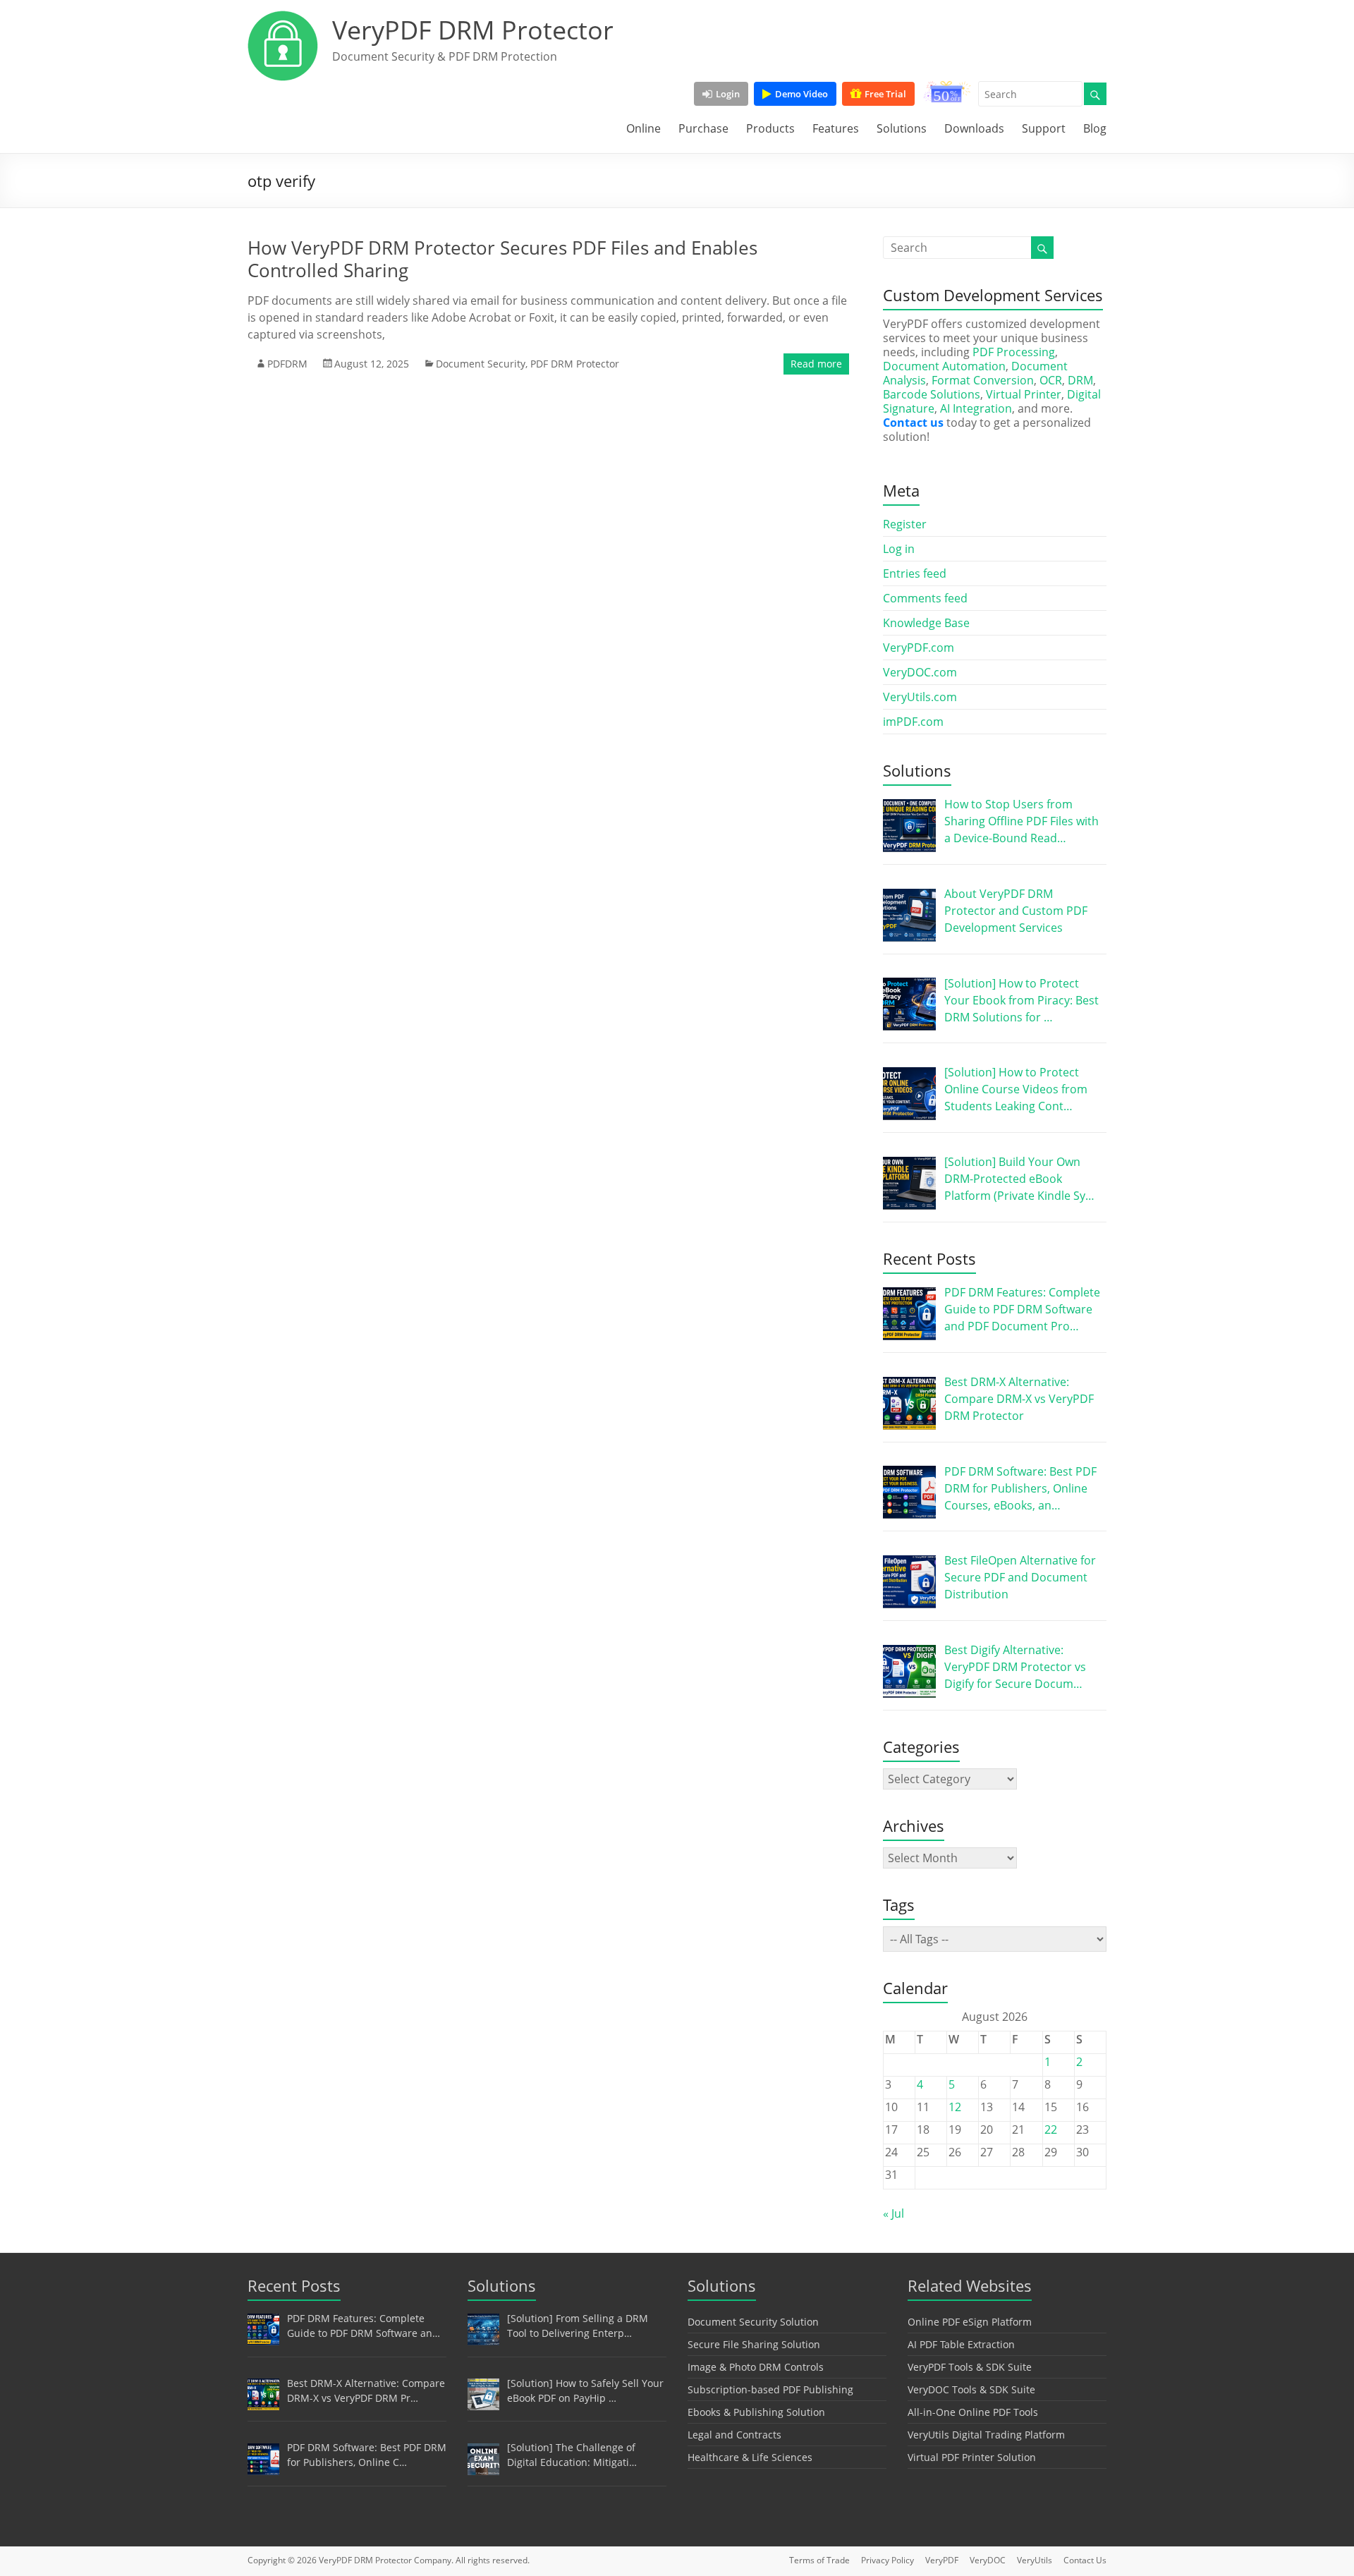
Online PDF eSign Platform (970, 2322)
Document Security (481, 364)
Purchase (703, 128)
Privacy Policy (888, 2560)
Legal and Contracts (734, 2435)
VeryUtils (1035, 2560)
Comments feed (925, 598)
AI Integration (976, 408)
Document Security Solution (753, 2322)
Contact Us (1085, 2560)
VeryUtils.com (920, 697)
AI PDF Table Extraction (961, 2344)
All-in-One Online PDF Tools (973, 2412)
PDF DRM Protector (575, 364)
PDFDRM (287, 364)
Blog (1095, 128)
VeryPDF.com (919, 648)
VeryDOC (988, 2560)
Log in (899, 549)
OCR (1051, 380)
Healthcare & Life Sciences (750, 2457)
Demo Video (801, 94)
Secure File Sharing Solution (754, 2344)
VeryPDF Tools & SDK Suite (970, 2367)
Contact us (913, 423)
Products (770, 128)
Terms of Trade (819, 2560)
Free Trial (885, 94)
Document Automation (944, 366)
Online (644, 128)
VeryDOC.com (920, 672)
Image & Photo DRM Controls (756, 2367)
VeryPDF (942, 2560)
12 (955, 2107)
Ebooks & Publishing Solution (756, 2412)
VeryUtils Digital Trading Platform (986, 2435)
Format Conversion (983, 380)
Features (836, 128)
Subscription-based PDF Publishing (770, 2389)
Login (728, 94)
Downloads (974, 128)
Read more (816, 364)
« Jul (893, 2213)
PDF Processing (1014, 352)
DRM (1080, 380)
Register (905, 524)
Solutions (902, 128)
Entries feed (915, 573)
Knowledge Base (926, 623)
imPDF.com (913, 722)
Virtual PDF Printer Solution (972, 2457)
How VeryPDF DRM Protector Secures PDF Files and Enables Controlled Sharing (502, 259)
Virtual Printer (1024, 394)
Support (1044, 128)
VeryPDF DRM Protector (473, 30)
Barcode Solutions (932, 394)
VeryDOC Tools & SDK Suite (971, 2389)
